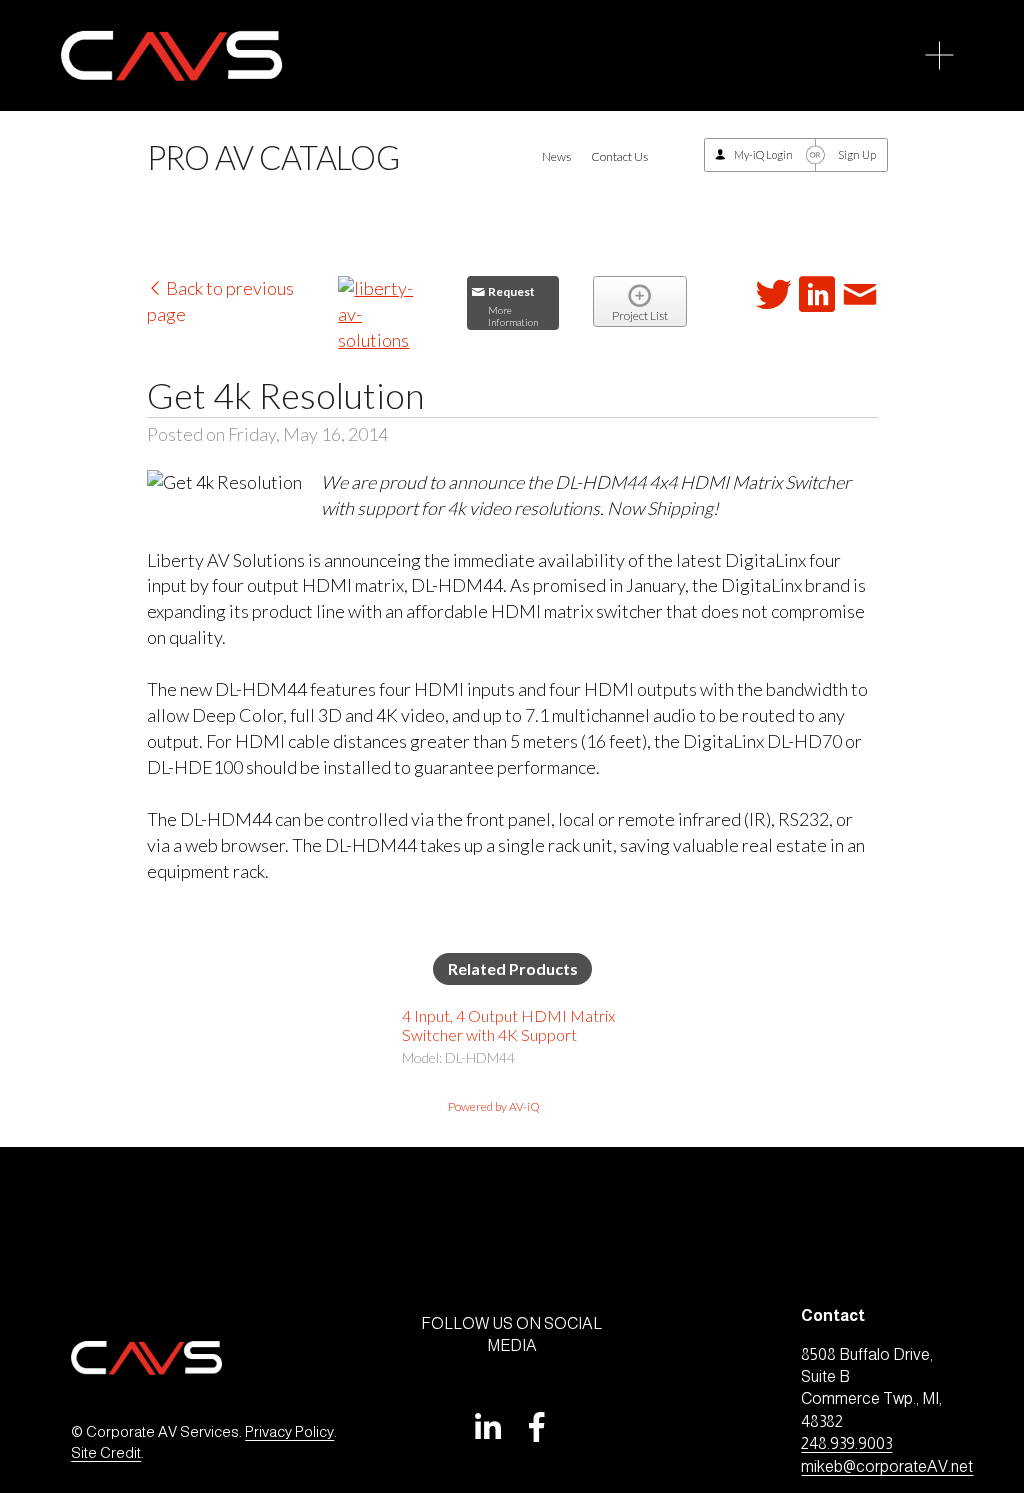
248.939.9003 (846, 1443)
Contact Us (619, 156)
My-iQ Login (763, 154)
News (556, 156)
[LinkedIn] (487, 1427)
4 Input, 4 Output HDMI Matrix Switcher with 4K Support (508, 1025)
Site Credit (106, 1453)
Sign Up (857, 154)
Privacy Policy (289, 1432)
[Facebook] (537, 1427)
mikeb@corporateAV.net (887, 1466)
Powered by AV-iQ (494, 1106)
